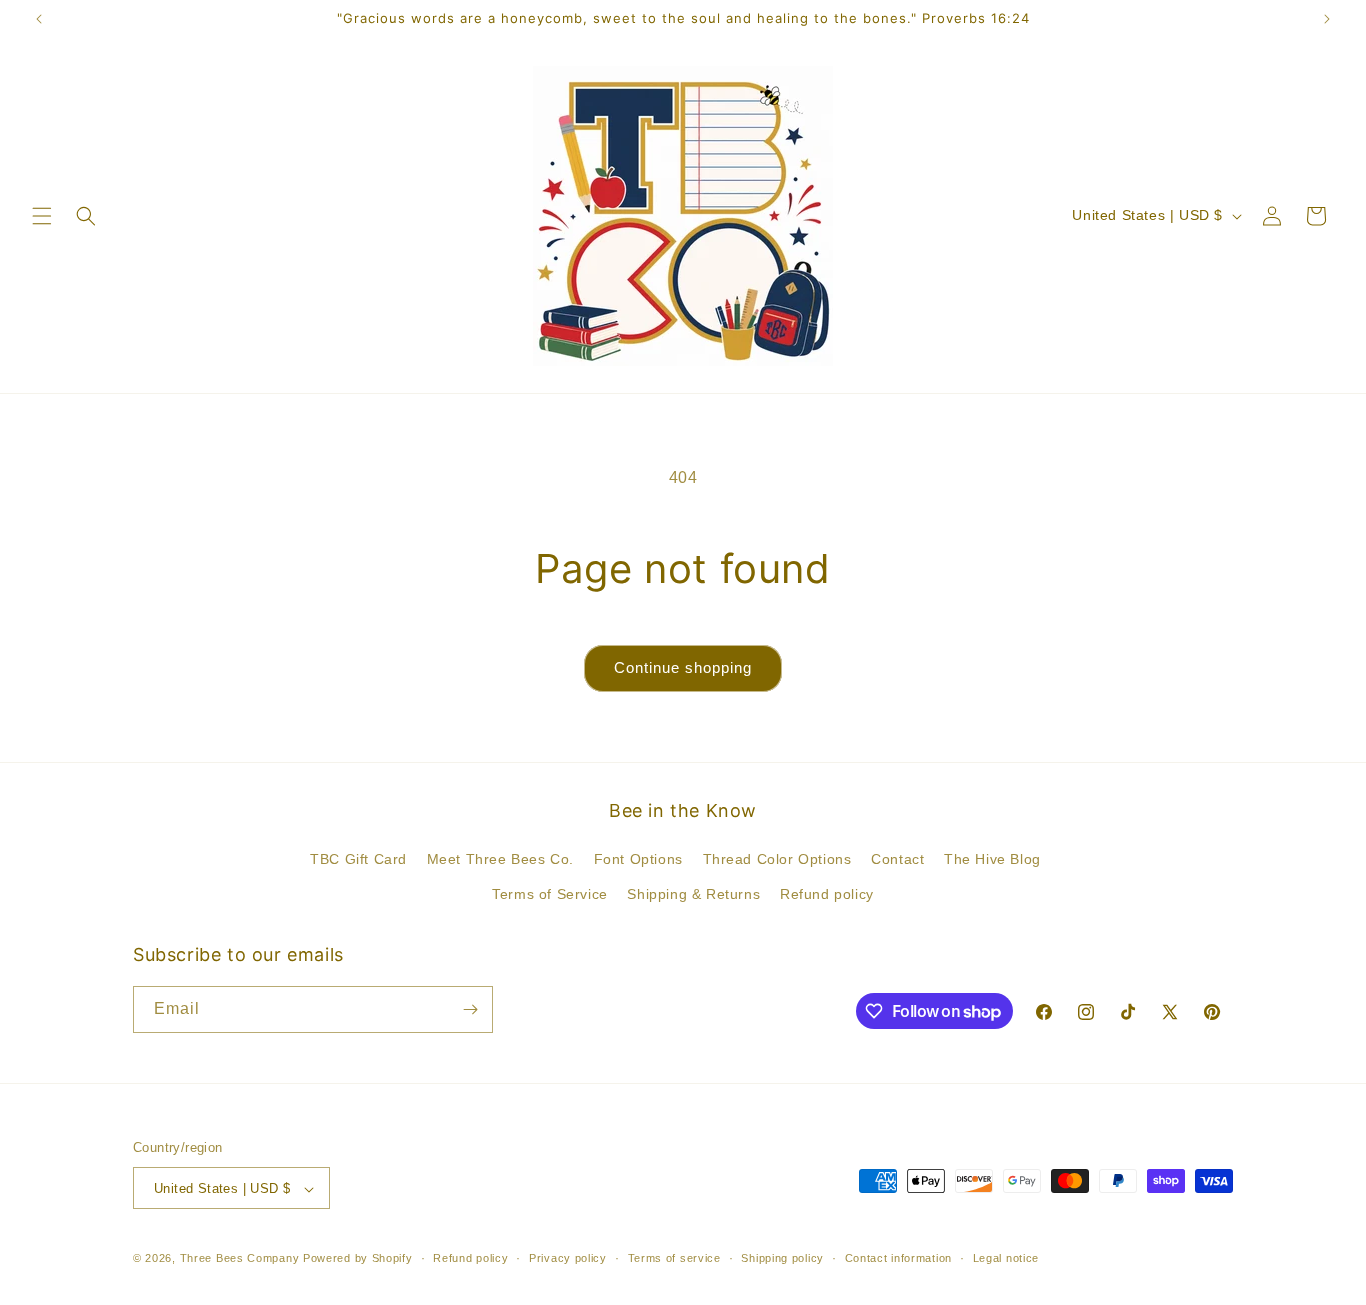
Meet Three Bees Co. (500, 859)
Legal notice (1006, 1258)
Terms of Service (550, 895)
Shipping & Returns (693, 895)
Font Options (638, 859)
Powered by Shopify (358, 1259)
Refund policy (827, 895)
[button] (42, 216)
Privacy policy (568, 1258)
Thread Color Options (777, 859)
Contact (897, 859)
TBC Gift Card (358, 859)
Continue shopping (683, 667)
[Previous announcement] (39, 19)
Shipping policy (782, 1258)
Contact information (898, 1258)
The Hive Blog (992, 859)
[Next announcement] (1327, 19)
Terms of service (674, 1258)
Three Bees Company (240, 1259)
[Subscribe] (470, 1009)
